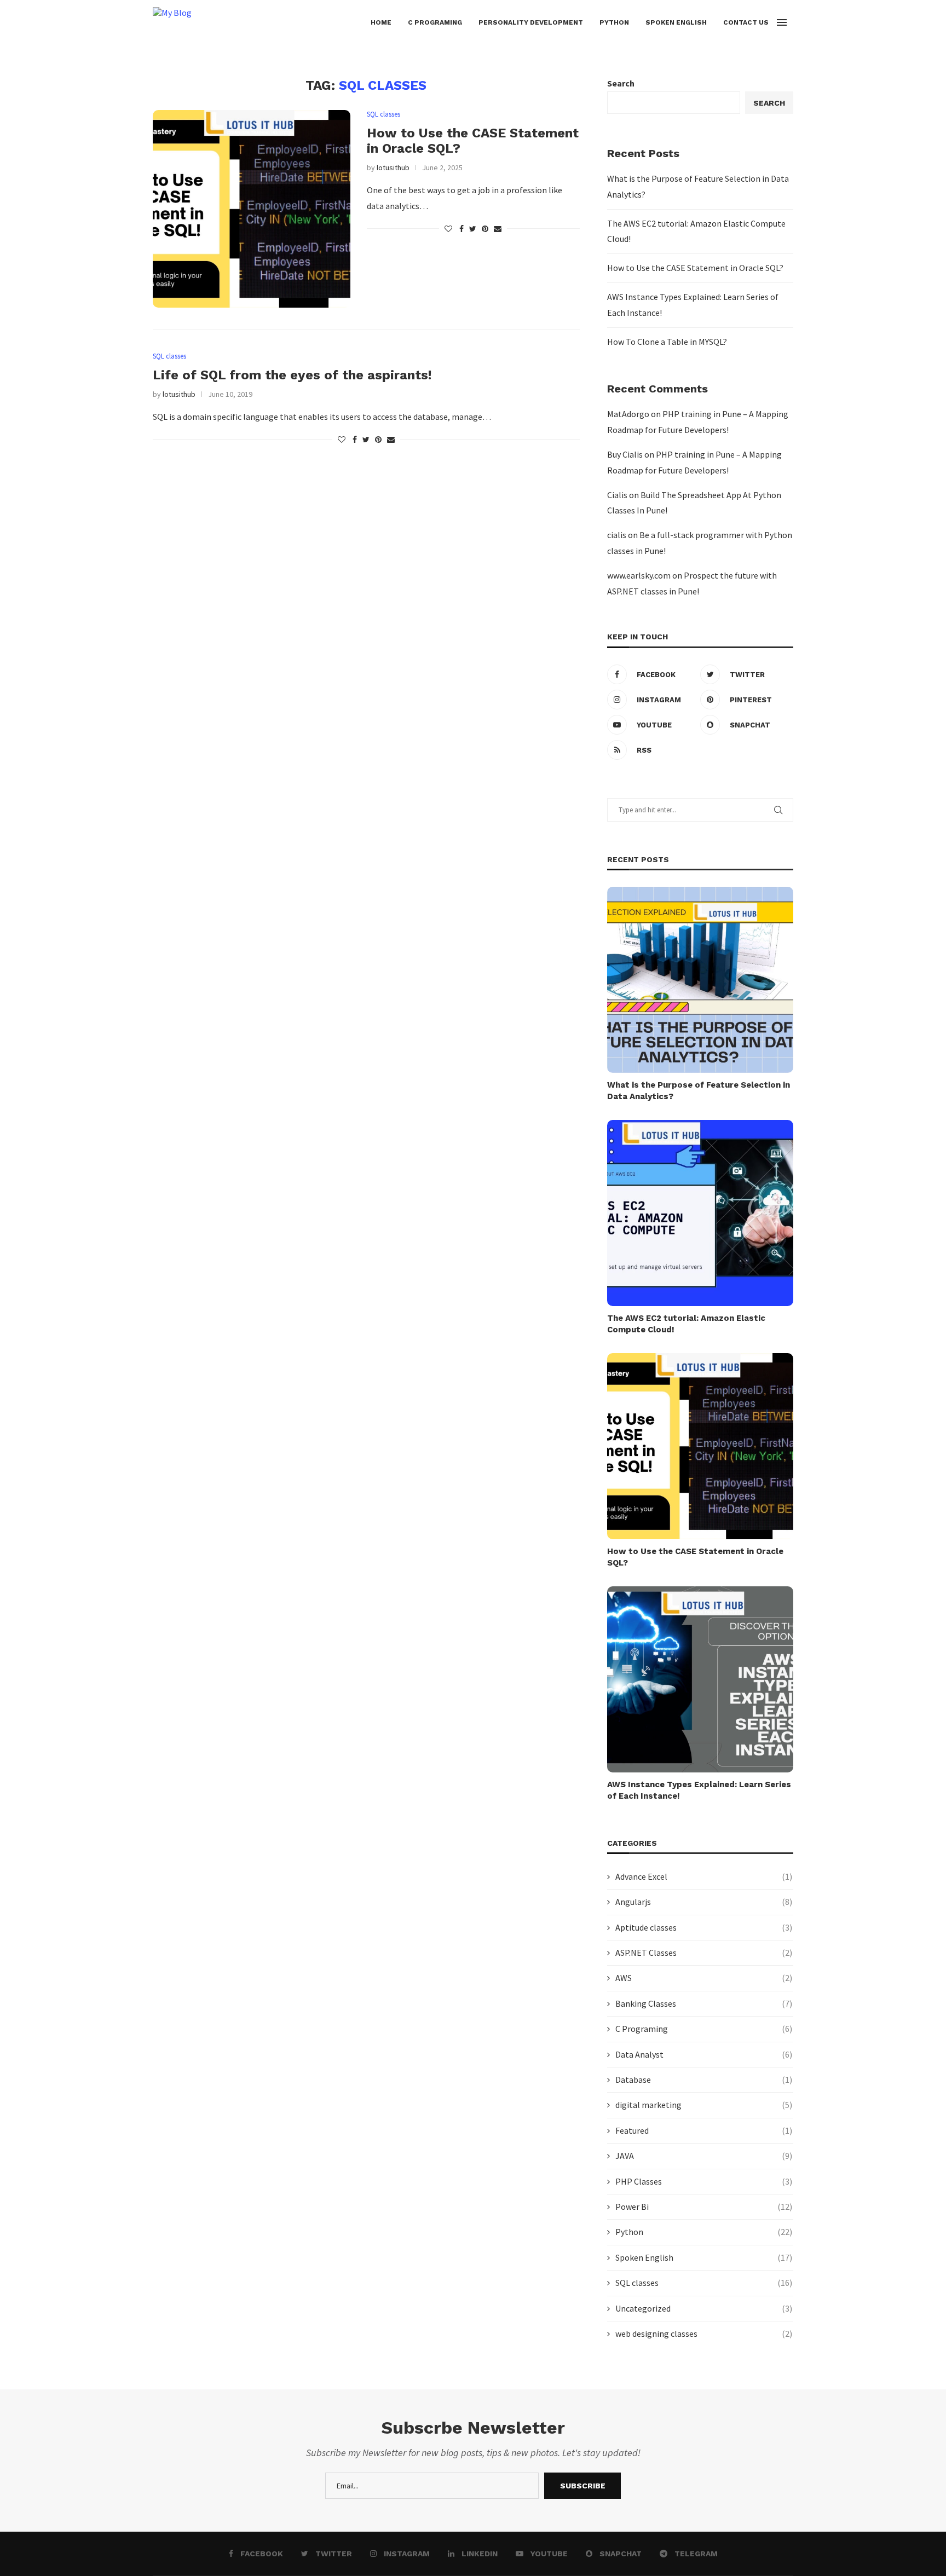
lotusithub (393, 168)
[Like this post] (448, 229)
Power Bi (704, 2207)
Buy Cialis (625, 454)
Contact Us (746, 22)
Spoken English (676, 22)
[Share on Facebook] (462, 229)
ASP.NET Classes (704, 1953)
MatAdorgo (628, 414)
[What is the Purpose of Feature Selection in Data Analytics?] (700, 980)
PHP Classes (704, 2181)
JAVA (704, 2156)
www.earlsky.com (639, 575)
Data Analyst (704, 2054)
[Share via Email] (498, 229)
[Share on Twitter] (473, 229)
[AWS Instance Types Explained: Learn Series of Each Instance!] (700, 1679)
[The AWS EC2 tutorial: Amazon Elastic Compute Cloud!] (700, 1213)
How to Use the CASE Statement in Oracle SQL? (695, 268)
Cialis (617, 495)
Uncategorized (704, 2308)
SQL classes (383, 114)
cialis (617, 535)
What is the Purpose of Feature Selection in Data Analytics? (699, 1091)
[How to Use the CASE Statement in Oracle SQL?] (252, 209)
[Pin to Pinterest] (485, 229)
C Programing (435, 22)
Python (614, 22)
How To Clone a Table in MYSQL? (667, 342)
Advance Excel (704, 1876)
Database (704, 2080)
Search (621, 83)
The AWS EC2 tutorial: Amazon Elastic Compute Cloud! (686, 1324)
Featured (704, 2130)
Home (381, 22)
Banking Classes (704, 2003)
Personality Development (531, 22)
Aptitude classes (704, 1927)
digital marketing (704, 2105)
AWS (704, 1978)
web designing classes (704, 2334)
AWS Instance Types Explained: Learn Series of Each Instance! (699, 1790)
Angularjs (704, 1902)
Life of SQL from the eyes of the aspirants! (292, 375)
